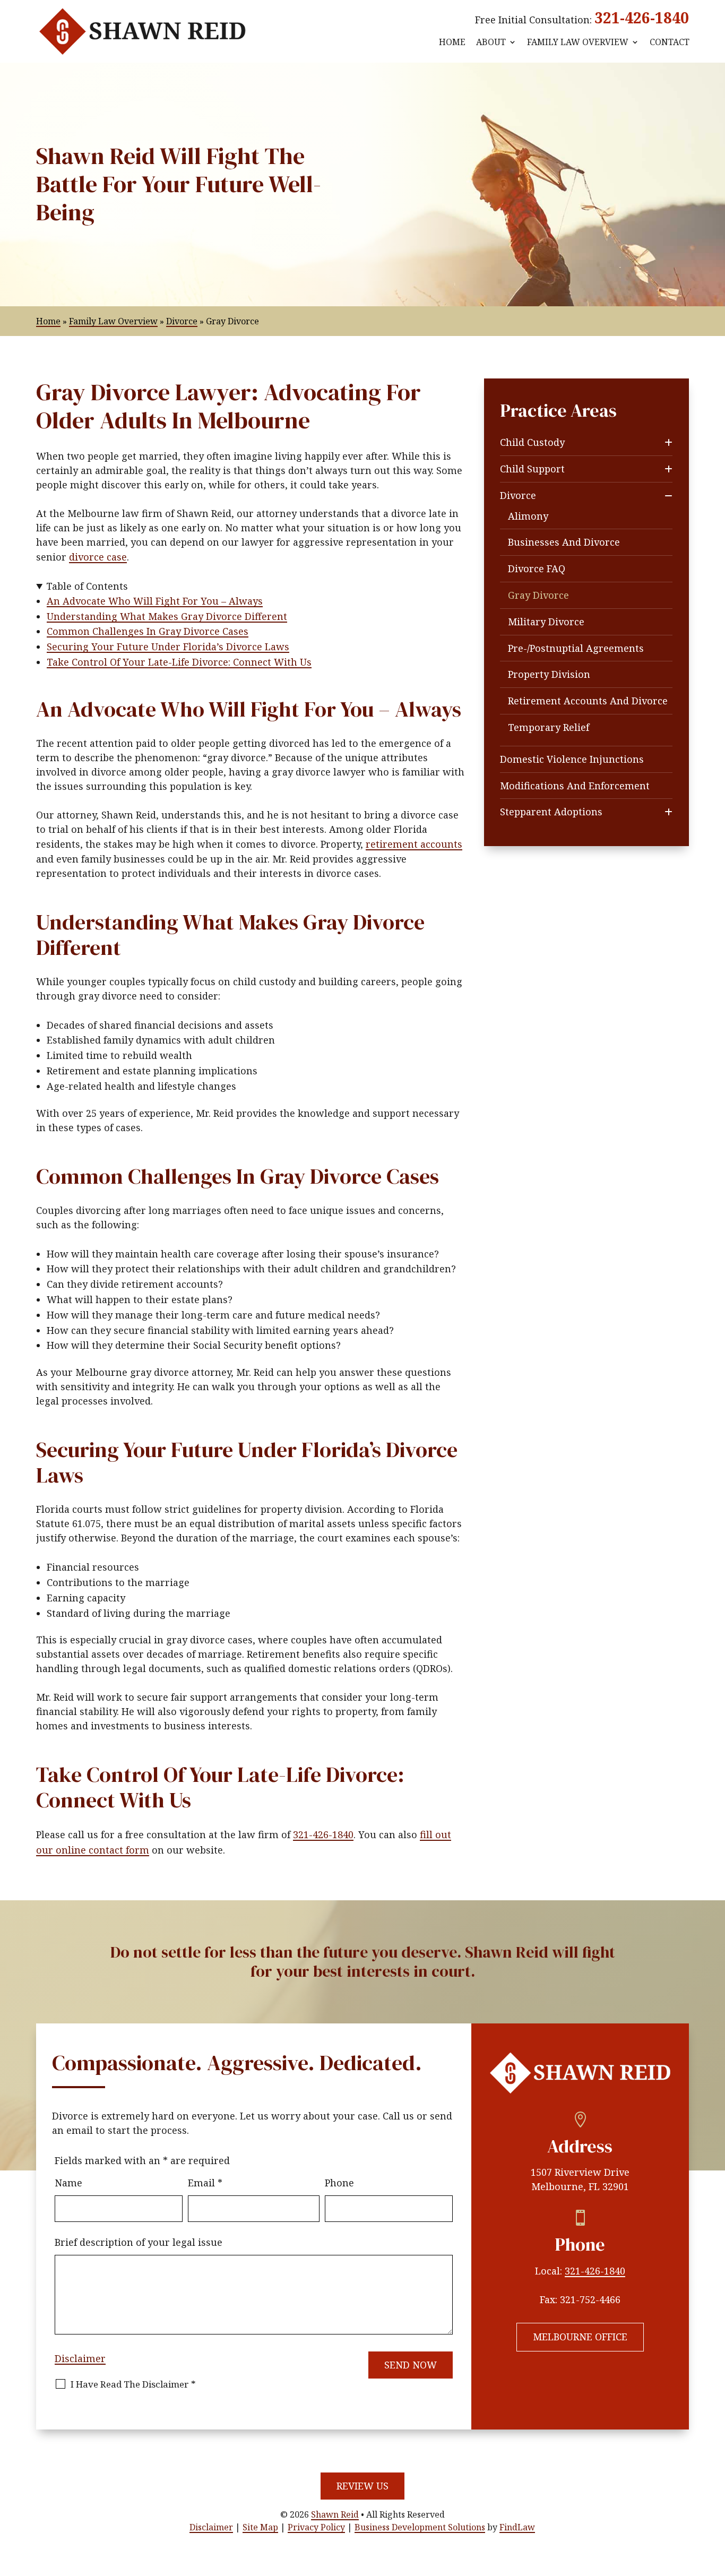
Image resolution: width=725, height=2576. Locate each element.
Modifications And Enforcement (575, 786)
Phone (339, 2183)
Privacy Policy (316, 2527)
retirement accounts (414, 844)
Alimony (528, 516)
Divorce (518, 495)
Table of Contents (87, 586)
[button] (714, 2499)
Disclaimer (80, 2358)
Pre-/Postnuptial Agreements (576, 648)
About (491, 42)
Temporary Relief (549, 727)
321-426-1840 (642, 18)
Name (68, 2183)
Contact (670, 42)
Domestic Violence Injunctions (572, 759)
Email (205, 2183)
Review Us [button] (362, 2486)
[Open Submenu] (668, 442)
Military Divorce (546, 622)
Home (452, 42)
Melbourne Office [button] (580, 2337)
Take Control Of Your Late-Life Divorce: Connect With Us (179, 662)
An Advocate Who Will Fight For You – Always (155, 601)
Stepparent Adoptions (551, 812)
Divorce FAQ (537, 568)
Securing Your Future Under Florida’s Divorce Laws (168, 647)
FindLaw (517, 2527)
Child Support (532, 469)
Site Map (260, 2527)
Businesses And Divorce (564, 542)
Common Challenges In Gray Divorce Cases (148, 631)
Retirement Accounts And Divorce (588, 701)
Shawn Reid (335, 2514)
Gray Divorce (538, 595)
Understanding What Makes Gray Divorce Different (167, 616)
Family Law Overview (578, 42)
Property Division (549, 674)
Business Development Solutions (420, 2527)
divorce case (98, 557)
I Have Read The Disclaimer (133, 2384)
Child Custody (532, 442)
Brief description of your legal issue (139, 2242)
